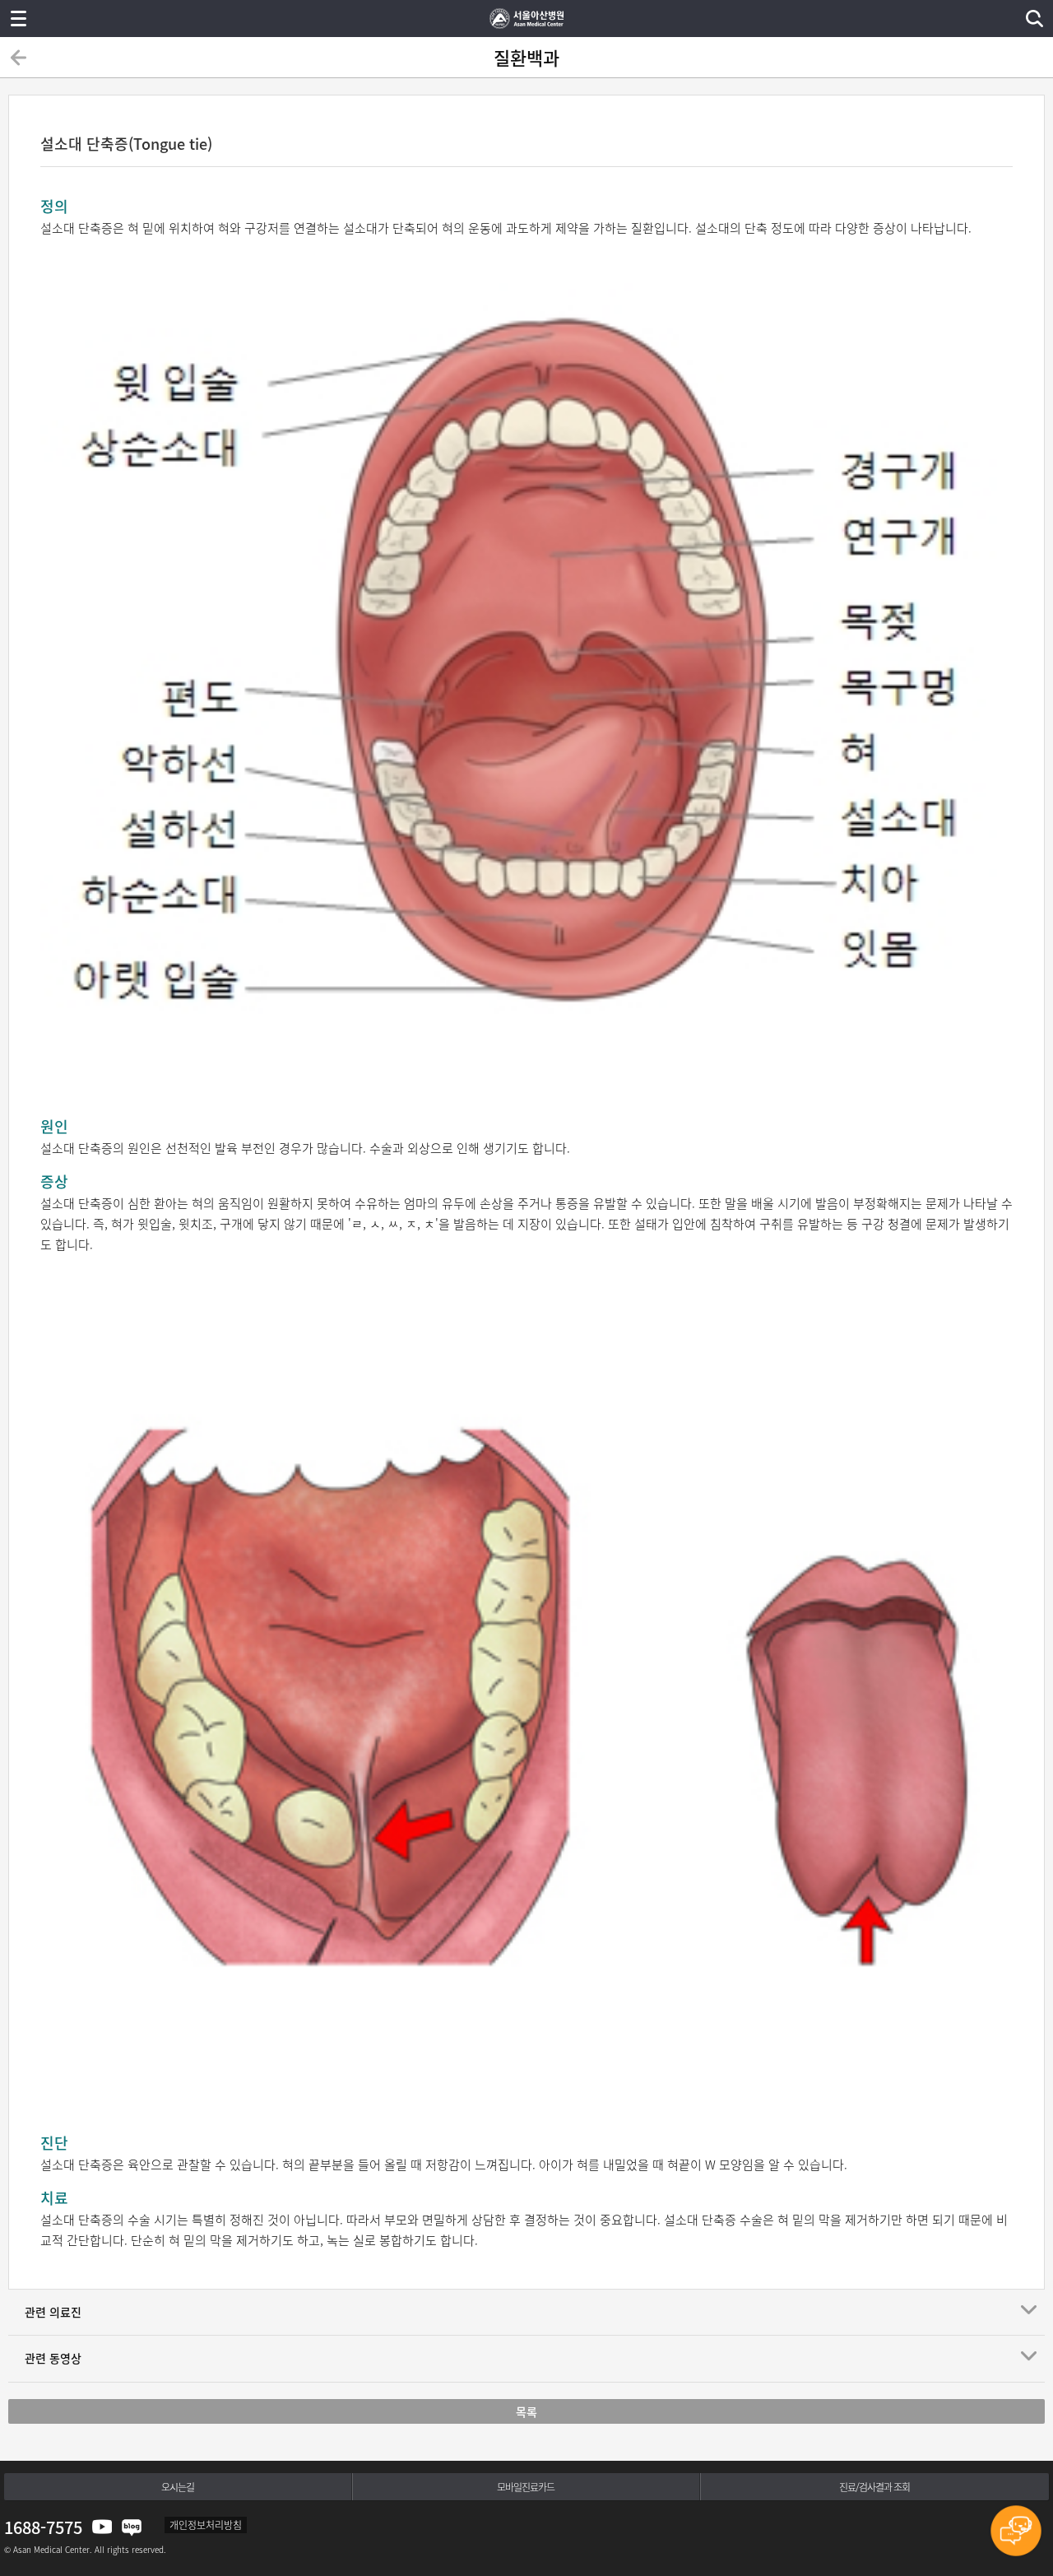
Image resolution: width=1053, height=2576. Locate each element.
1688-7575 (43, 2527)
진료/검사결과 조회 (874, 2487)
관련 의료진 (53, 2312)
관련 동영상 (53, 2358)
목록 (526, 2411)
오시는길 (178, 2487)
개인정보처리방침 (206, 2525)
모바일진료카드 (526, 2487)
